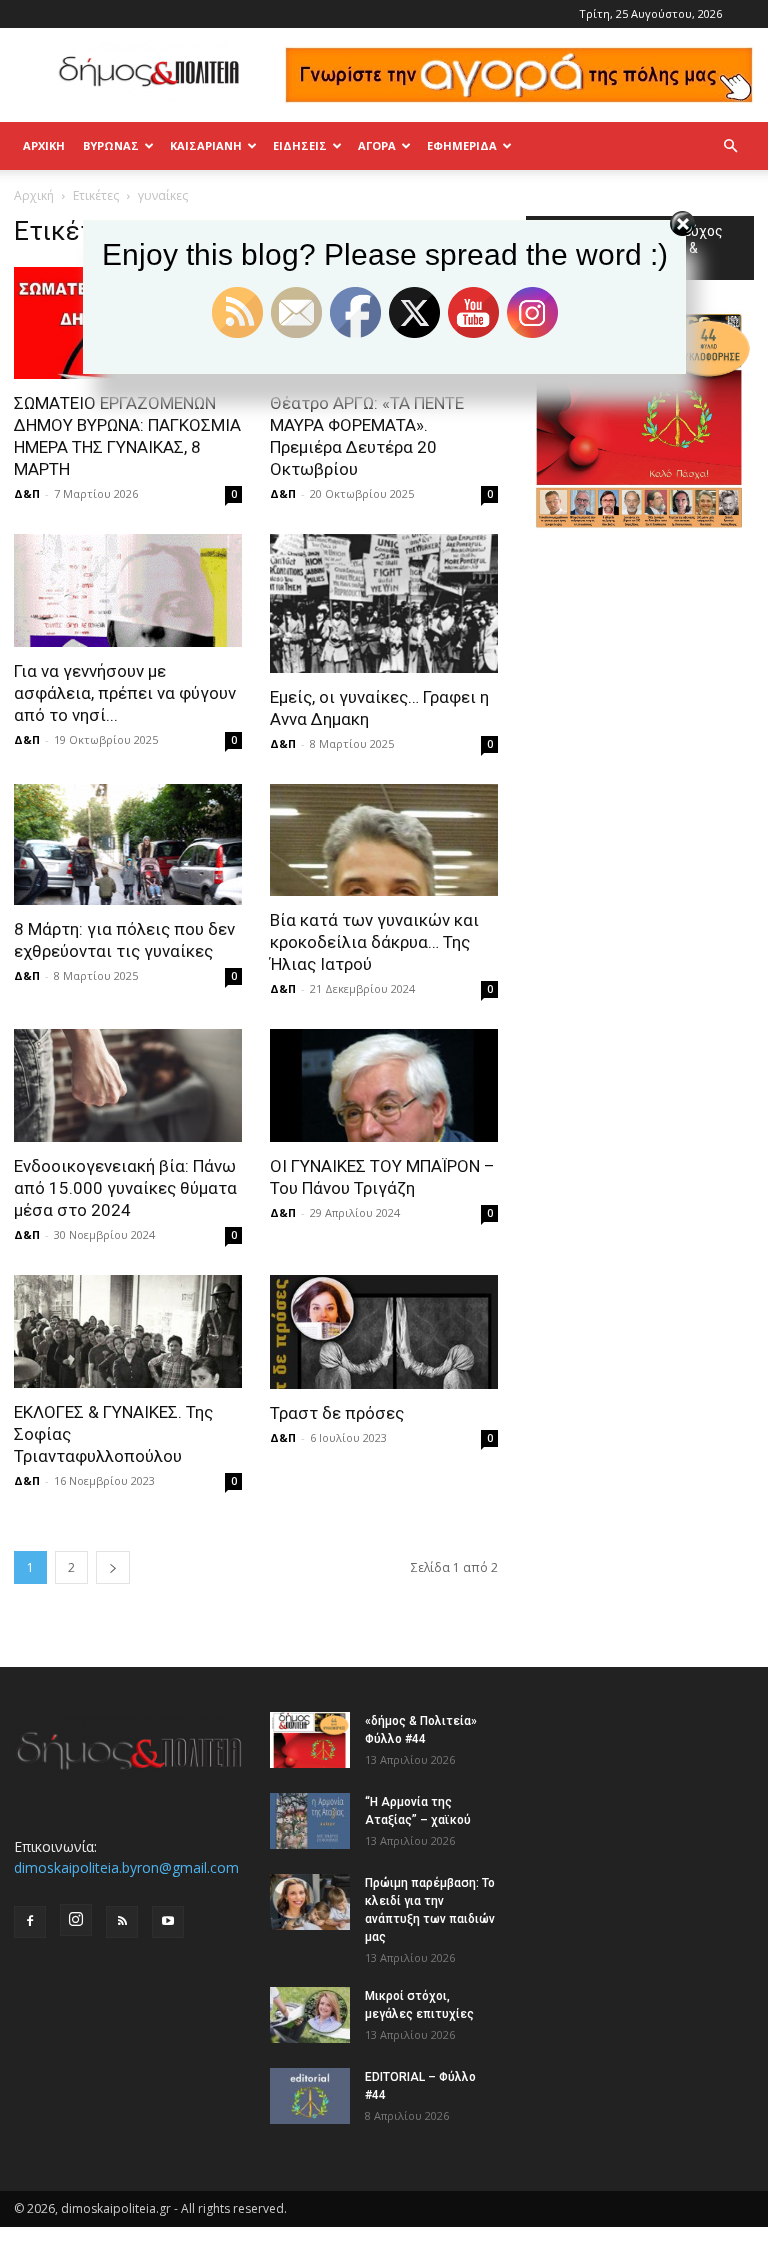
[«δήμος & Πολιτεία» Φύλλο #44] (310, 1740)
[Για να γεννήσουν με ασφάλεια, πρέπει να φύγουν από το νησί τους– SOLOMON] (128, 590)
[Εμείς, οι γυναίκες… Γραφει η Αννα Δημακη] (384, 603)
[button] (730, 146)
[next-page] (113, 1567)
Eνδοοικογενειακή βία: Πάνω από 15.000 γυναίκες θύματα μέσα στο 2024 (125, 1188)
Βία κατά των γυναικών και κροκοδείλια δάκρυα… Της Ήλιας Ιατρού (374, 942)
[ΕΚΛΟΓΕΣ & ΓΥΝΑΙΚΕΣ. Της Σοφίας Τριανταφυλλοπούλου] (128, 1331)
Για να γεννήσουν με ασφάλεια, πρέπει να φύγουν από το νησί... (125, 693)
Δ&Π (27, 493)
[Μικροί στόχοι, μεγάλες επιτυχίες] (310, 2015)
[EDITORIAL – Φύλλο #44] (310, 2096)
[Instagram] (76, 1920)
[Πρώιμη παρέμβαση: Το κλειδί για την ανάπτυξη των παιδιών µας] (310, 1902)
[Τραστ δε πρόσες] (384, 1332)
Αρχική (44, 145)
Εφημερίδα (462, 145)
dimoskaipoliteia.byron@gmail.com (126, 1867)
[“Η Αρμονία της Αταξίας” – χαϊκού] (310, 1821)
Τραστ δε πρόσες (337, 1413)
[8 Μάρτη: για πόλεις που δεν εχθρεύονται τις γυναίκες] (128, 844)
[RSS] (122, 1922)
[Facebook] (30, 1922)
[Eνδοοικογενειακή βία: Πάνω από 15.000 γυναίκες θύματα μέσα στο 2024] (128, 1085)
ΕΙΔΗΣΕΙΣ (300, 145)
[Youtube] (168, 1922)
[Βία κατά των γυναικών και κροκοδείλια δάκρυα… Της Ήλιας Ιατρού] (384, 840)
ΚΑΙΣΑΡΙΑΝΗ (206, 145)
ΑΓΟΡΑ (377, 145)
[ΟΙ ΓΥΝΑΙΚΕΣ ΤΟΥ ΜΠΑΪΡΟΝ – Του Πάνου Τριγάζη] (384, 1085)
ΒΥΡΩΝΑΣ (111, 145)
